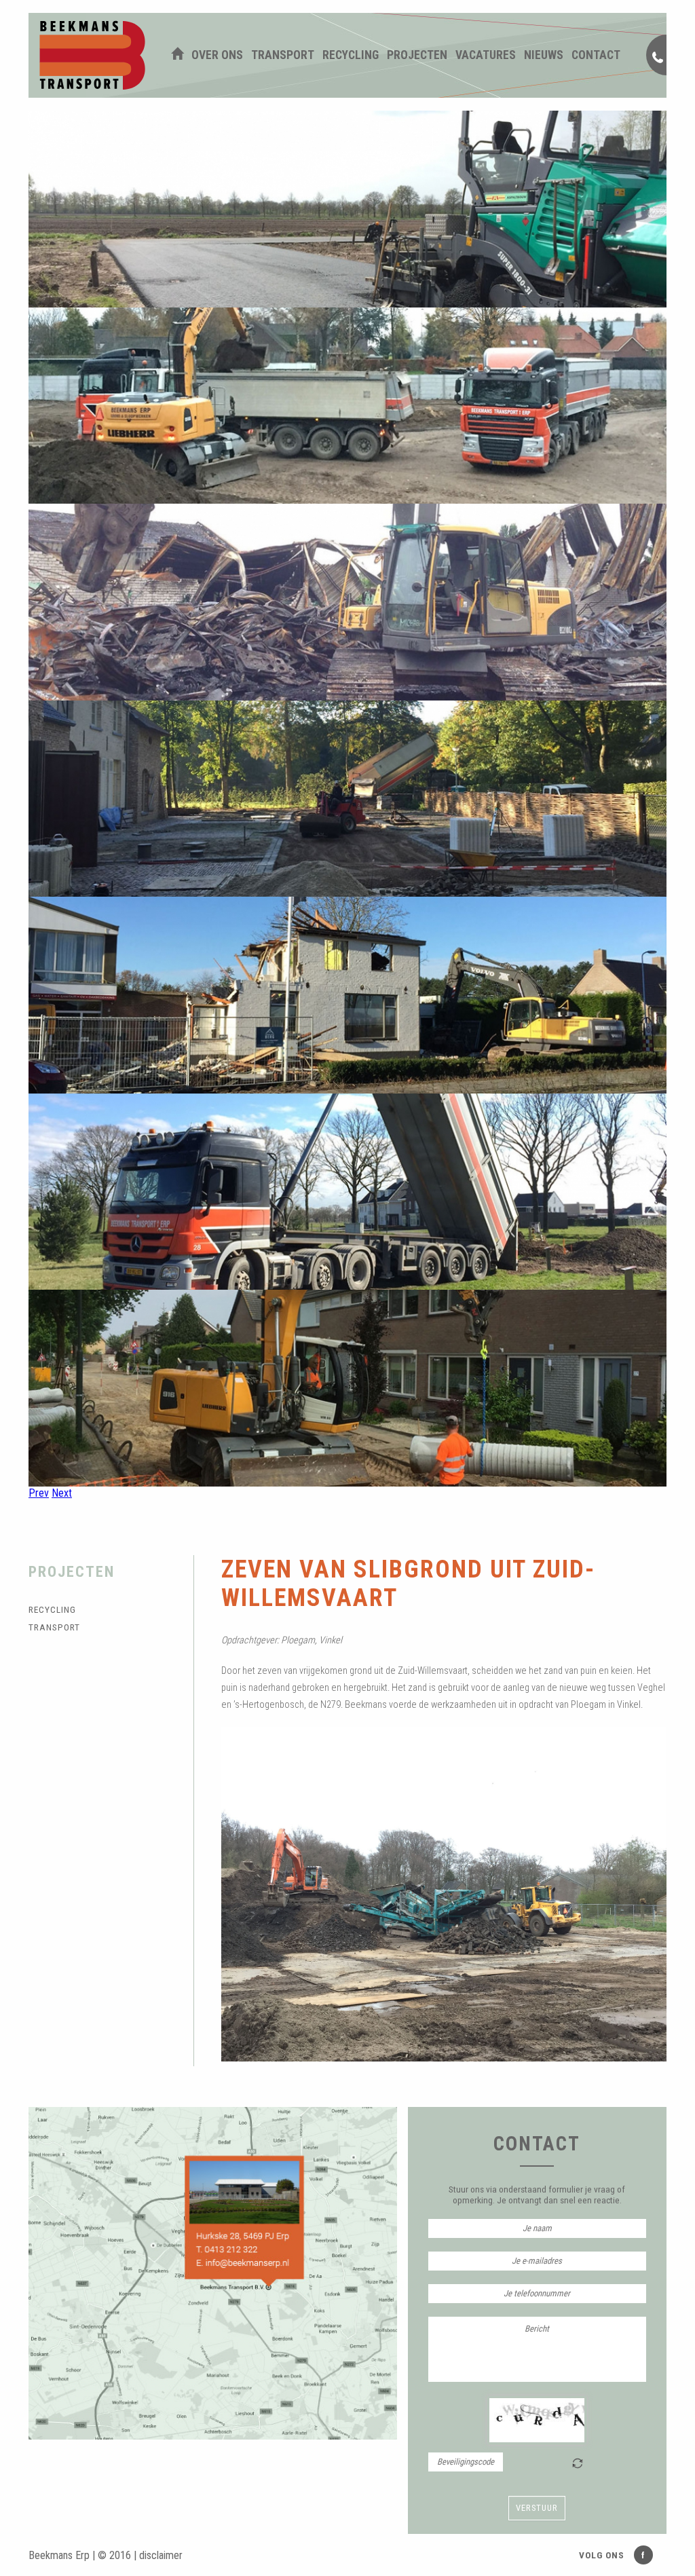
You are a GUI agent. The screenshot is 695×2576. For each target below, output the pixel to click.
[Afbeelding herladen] (578, 2463)
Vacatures (486, 55)
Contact (596, 55)
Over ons (217, 55)
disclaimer (161, 2555)
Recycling (351, 55)
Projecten (417, 55)
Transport (283, 55)
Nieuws (544, 55)
